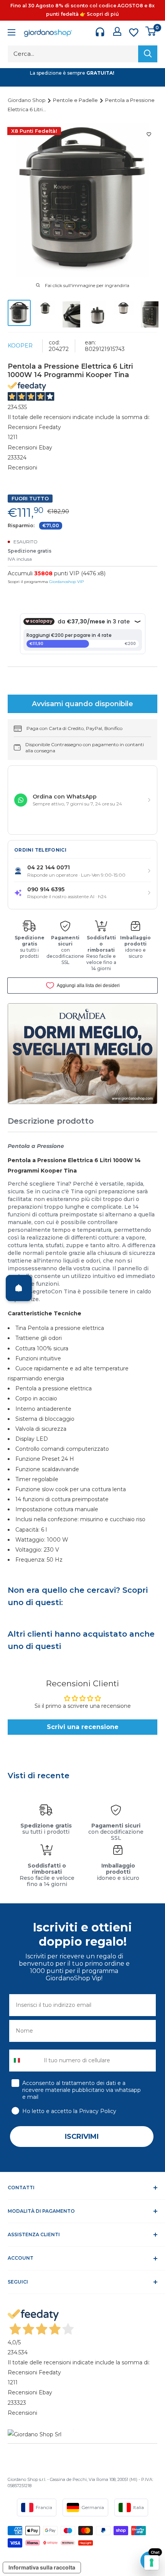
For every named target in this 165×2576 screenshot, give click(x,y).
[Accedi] (117, 31)
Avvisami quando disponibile (82, 704)
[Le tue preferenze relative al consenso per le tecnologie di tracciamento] (152, 2563)
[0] (151, 31)
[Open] (19, 1288)
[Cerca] (148, 54)
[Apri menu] (12, 33)
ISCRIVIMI (82, 2137)
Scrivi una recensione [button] (83, 1727)
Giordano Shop (27, 100)
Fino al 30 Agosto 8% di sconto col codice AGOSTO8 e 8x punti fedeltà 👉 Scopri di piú (82, 10)
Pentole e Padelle (76, 100)
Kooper (20, 346)
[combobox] (25, 2061)
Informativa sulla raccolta (42, 2567)
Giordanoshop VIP (66, 582)
